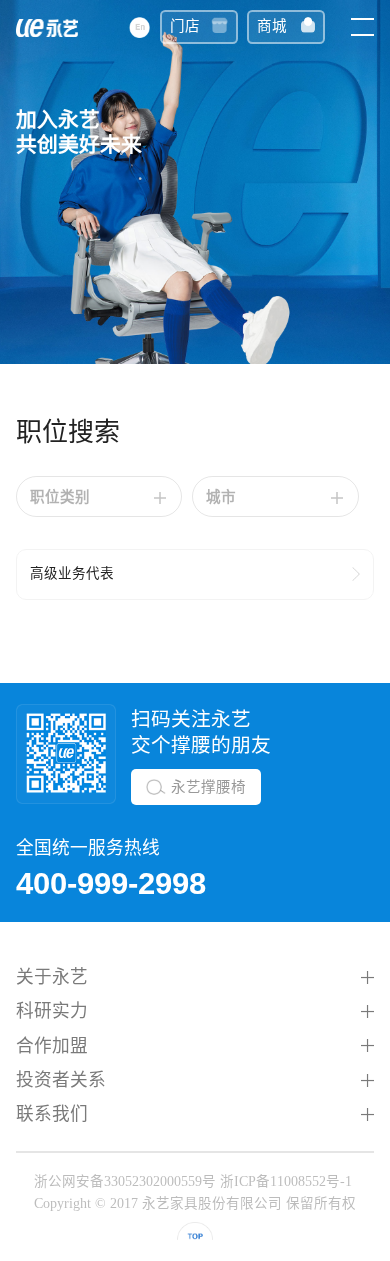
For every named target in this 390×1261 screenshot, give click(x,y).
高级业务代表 (72, 573)
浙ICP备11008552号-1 (286, 1181)
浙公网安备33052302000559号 (125, 1181)
